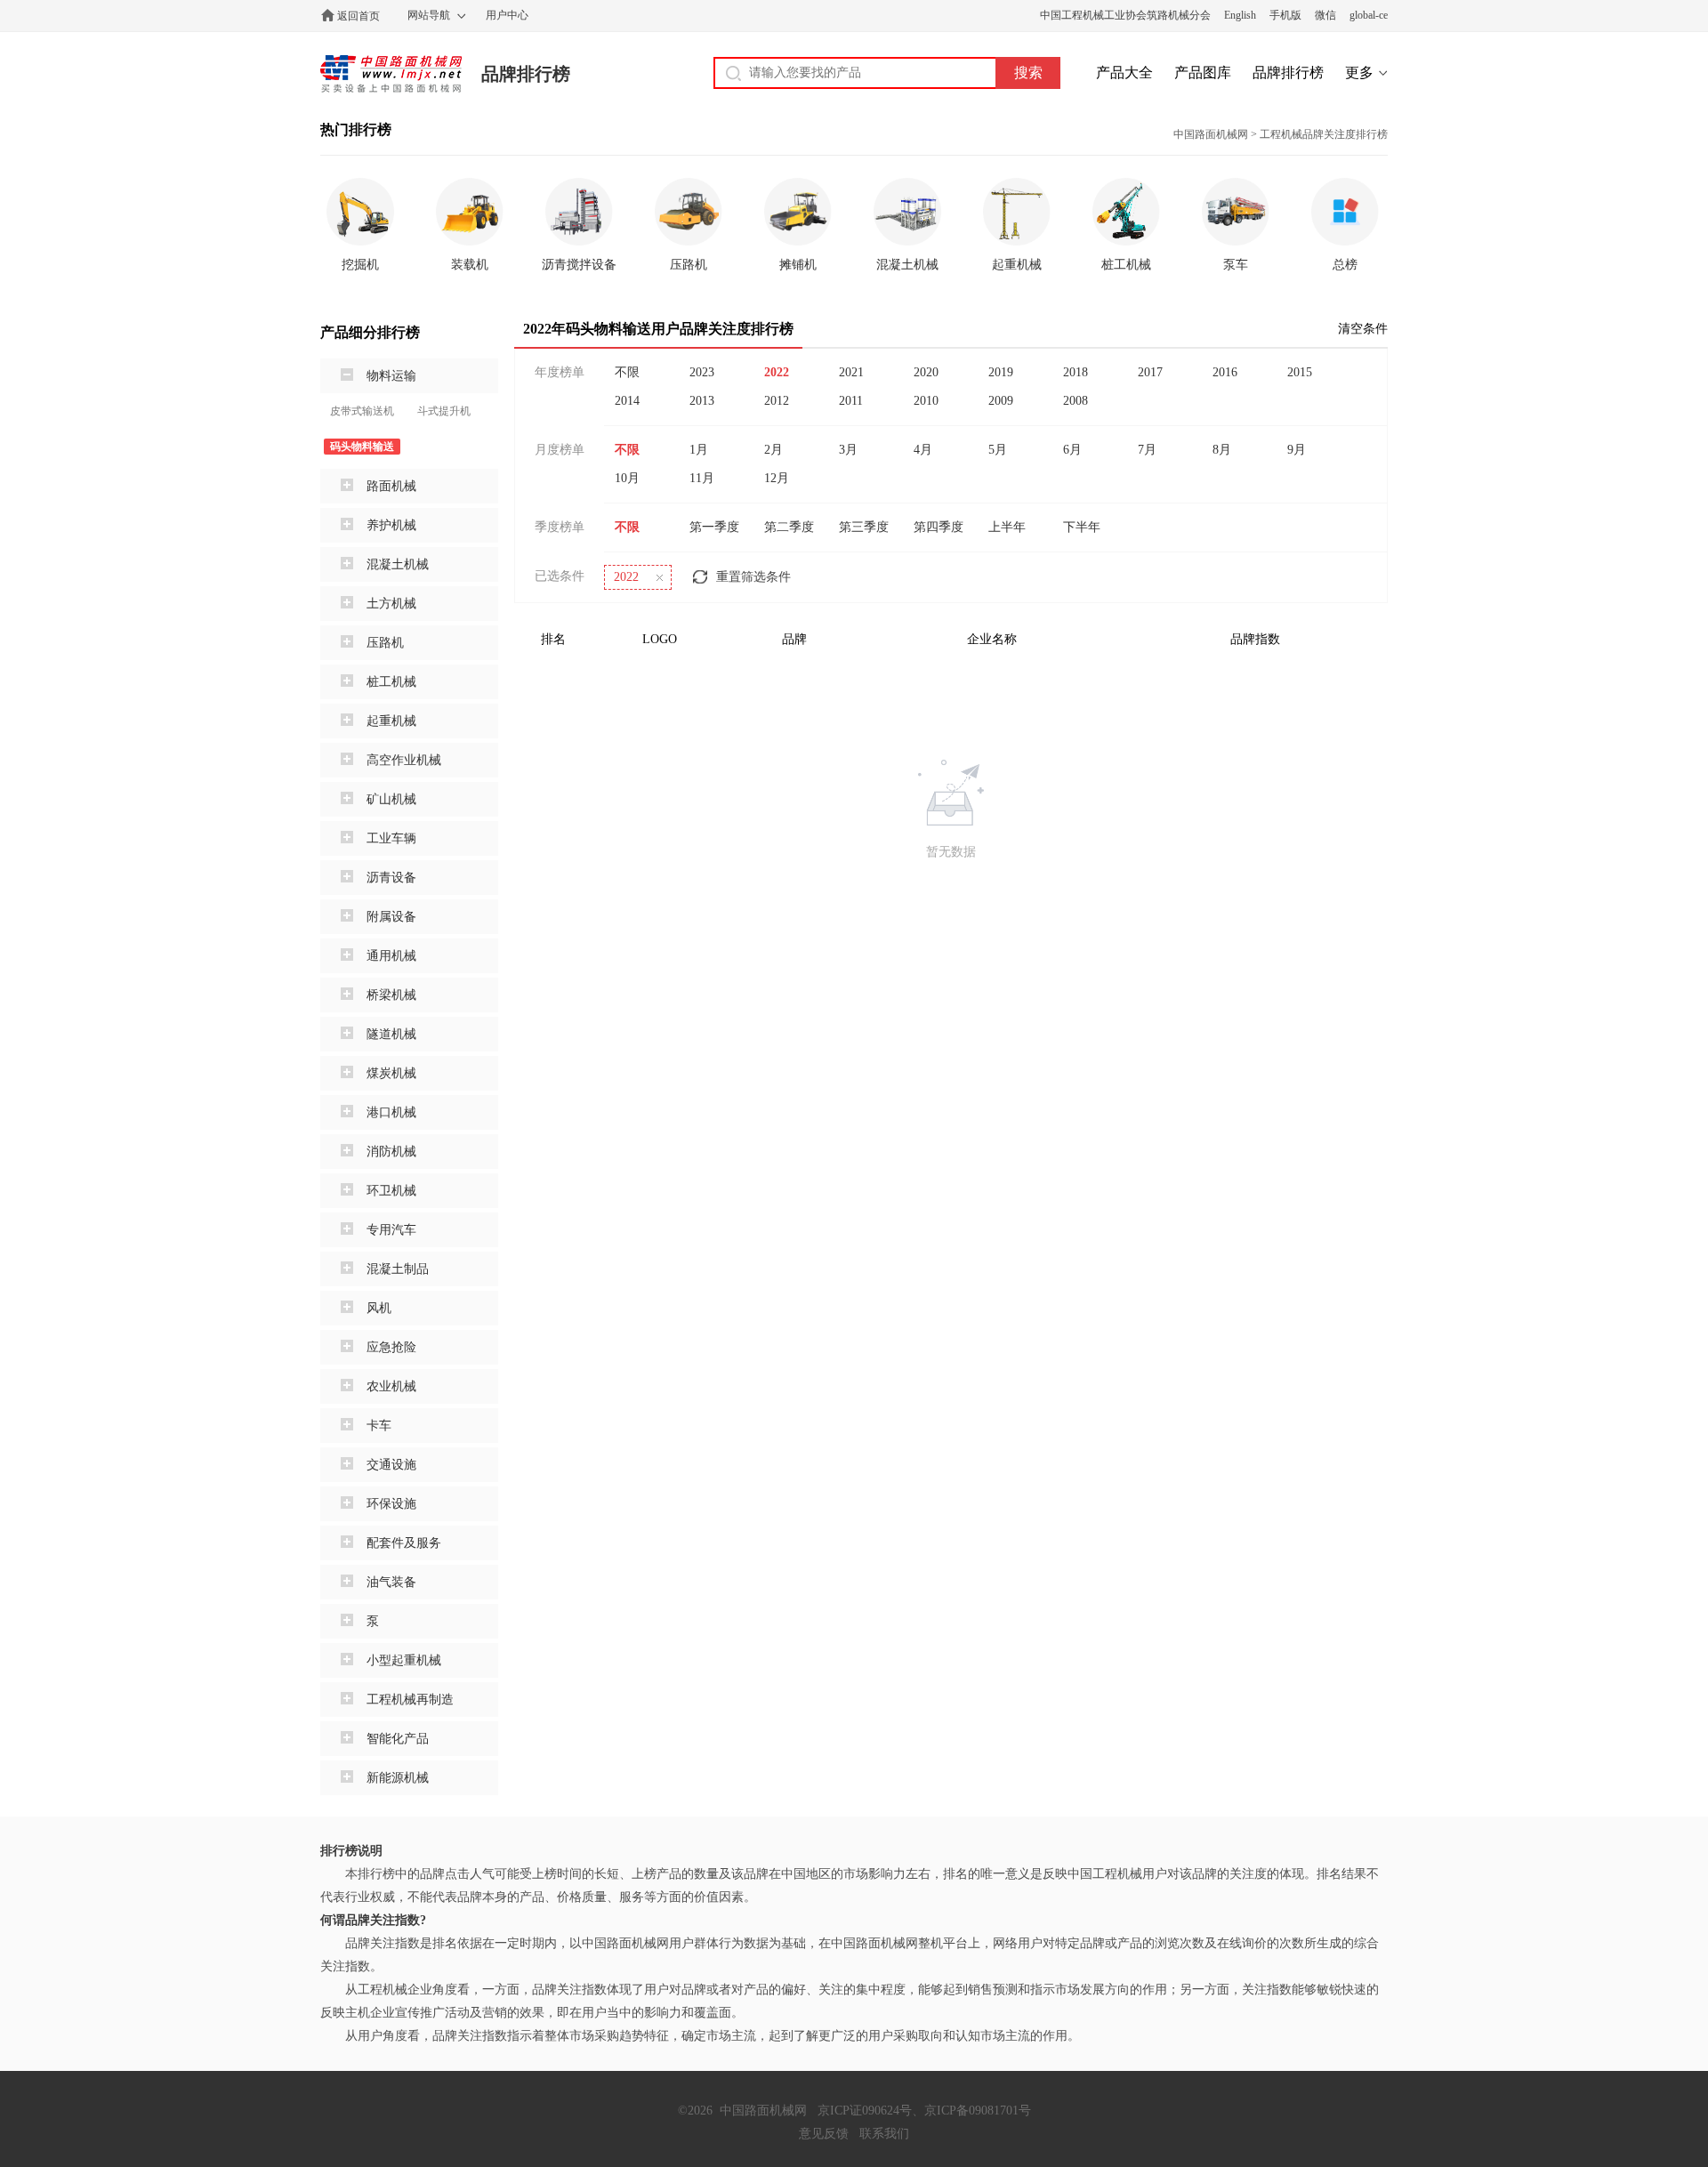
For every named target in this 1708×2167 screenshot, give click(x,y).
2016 (1225, 372)
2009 (1001, 401)
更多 (1359, 73)
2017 (1150, 372)
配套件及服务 (404, 1543)
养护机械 (391, 525)
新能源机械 (398, 1778)
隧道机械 (391, 1034)
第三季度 (864, 527)
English (1240, 15)
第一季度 (714, 527)
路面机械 (391, 486)
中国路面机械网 (391, 74)
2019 (1001, 372)
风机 (379, 1308)
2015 (1300, 372)
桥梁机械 (391, 995)
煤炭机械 (391, 1073)
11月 (702, 478)
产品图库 (1203, 73)
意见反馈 (824, 2134)
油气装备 (391, 1582)
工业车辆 (391, 838)
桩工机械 (391, 682)
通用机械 (391, 956)
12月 (777, 478)
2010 (926, 401)
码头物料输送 (362, 447)
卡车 (379, 1426)
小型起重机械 (404, 1660)
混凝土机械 (398, 564)
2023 (702, 372)
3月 (848, 450)
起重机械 (391, 721)
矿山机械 (391, 799)
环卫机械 (391, 1191)
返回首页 (359, 16)
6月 (1072, 450)
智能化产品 (398, 1739)
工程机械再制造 (410, 1700)
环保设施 (391, 1504)
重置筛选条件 (753, 577)
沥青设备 (391, 878)
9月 (1297, 450)
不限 (627, 372)
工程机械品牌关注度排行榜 (1324, 134)
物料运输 (391, 376)
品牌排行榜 (526, 74)
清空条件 (1363, 329)
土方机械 (391, 604)
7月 (1147, 450)
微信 (1325, 15)
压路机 (385, 643)
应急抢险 (391, 1347)
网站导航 (429, 15)
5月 (998, 450)
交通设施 (391, 1465)
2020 (926, 372)
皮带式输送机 (362, 411)
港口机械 (391, 1112)
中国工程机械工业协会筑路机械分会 (1125, 15)
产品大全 (1124, 73)
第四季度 (939, 527)
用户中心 (507, 15)
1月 (699, 450)
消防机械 (391, 1152)
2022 (777, 372)
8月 (1222, 450)
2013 (702, 401)
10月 (627, 478)
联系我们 (884, 2134)
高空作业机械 (404, 760)
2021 (851, 372)
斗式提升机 (444, 411)
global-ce (1369, 15)
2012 (777, 401)
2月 (773, 450)
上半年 (1007, 527)
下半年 (1082, 527)
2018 (1076, 372)
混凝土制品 (398, 1269)
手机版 (1285, 15)
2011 (851, 401)
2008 (1076, 401)
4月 (923, 450)
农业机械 (391, 1386)
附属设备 (391, 917)
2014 (627, 401)
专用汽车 (391, 1230)
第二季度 (789, 527)
